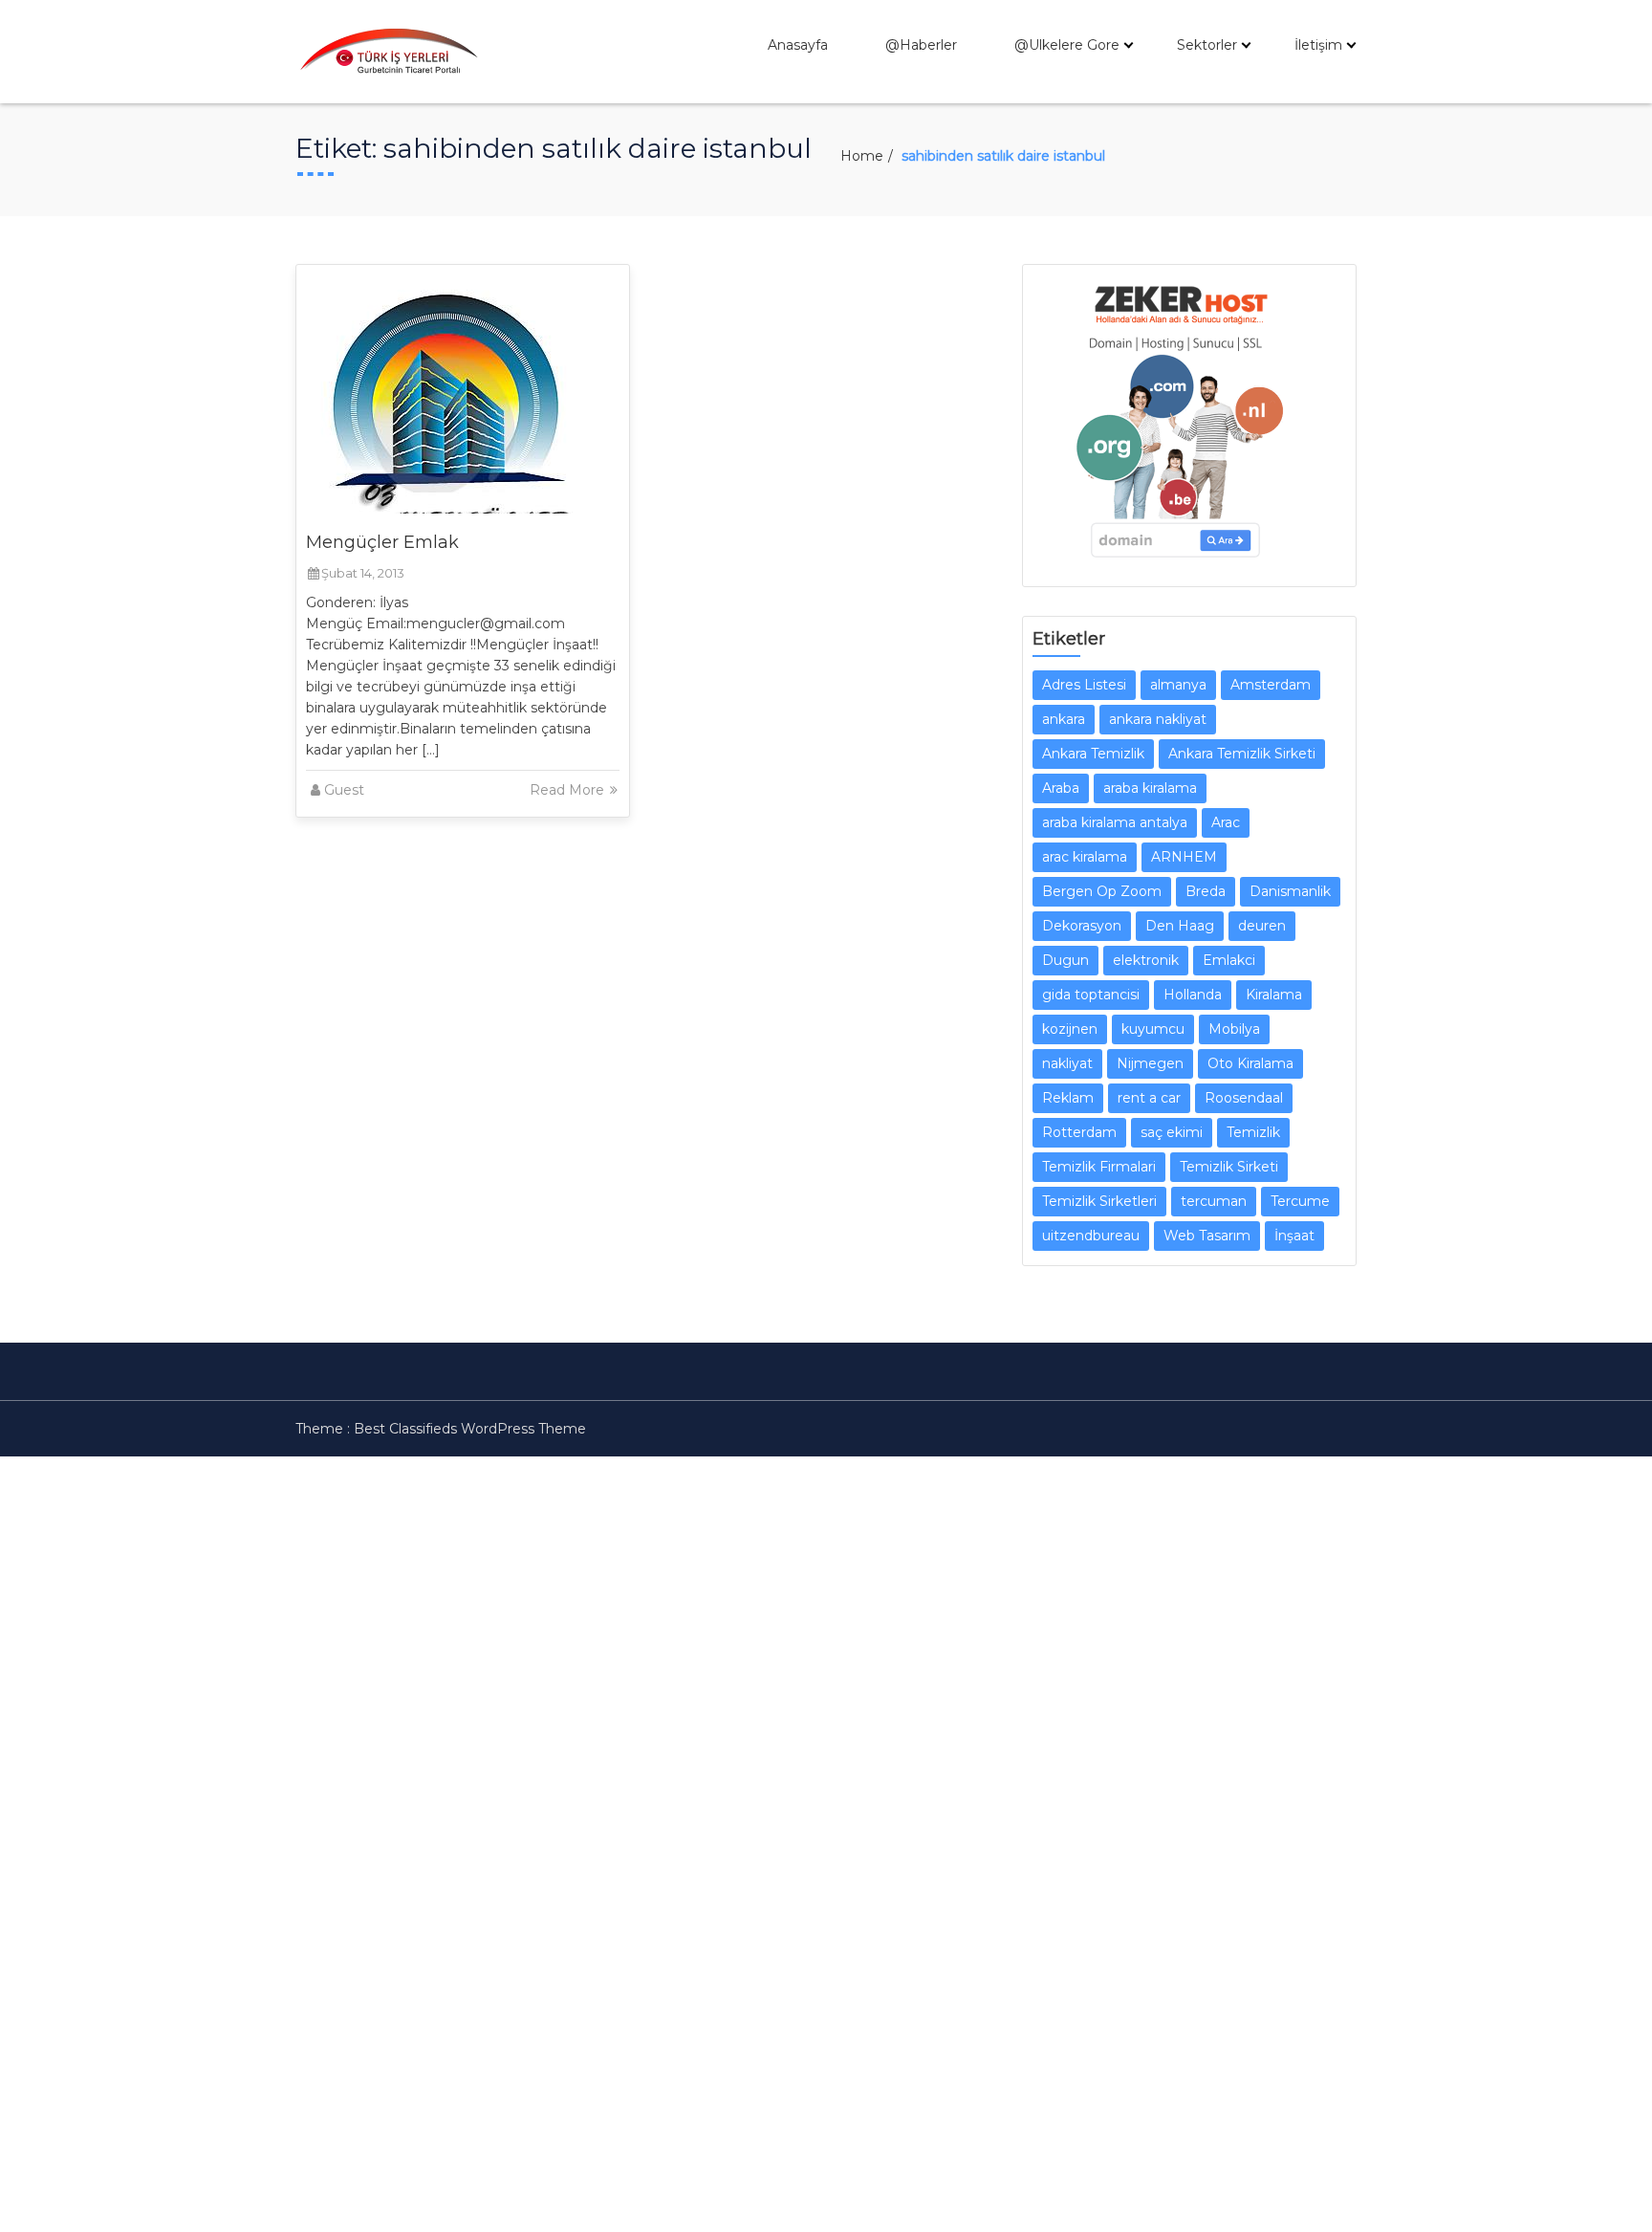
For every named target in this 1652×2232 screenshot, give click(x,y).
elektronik (1146, 960)
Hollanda (1193, 995)
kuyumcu (1153, 1029)
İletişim (1318, 45)
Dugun (1065, 960)
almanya (1178, 685)
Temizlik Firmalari (1099, 1167)
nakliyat (1067, 1063)
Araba (1061, 788)
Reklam (1068, 1098)
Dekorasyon (1082, 926)
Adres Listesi (1084, 685)
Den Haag (1180, 926)
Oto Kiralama (1250, 1063)
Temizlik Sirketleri (1099, 1201)
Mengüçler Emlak (382, 542)
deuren (1262, 926)
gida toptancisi (1091, 995)
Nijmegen (1150, 1063)
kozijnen (1070, 1029)
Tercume (1300, 1201)
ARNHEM (1184, 857)
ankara (1064, 719)
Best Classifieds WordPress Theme (470, 1429)
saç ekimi (1172, 1132)
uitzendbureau (1091, 1236)
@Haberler (921, 45)
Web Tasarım (1207, 1236)
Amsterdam (1271, 685)
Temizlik (1253, 1132)
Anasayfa (798, 45)
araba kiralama (1150, 788)
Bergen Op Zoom (1102, 891)
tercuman (1214, 1201)
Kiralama (1274, 995)
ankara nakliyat (1158, 719)
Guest (344, 790)
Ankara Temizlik (1093, 754)
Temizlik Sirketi (1229, 1167)
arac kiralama (1085, 857)
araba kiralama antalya (1115, 822)
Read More (569, 790)
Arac (1226, 822)
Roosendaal (1244, 1098)
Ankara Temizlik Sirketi (1242, 754)
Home (862, 156)
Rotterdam (1079, 1132)
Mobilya (1234, 1029)
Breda (1206, 891)
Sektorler (1207, 45)
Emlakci (1229, 960)
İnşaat (1294, 1236)
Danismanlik (1290, 891)
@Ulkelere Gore (1067, 45)
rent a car (1149, 1098)
